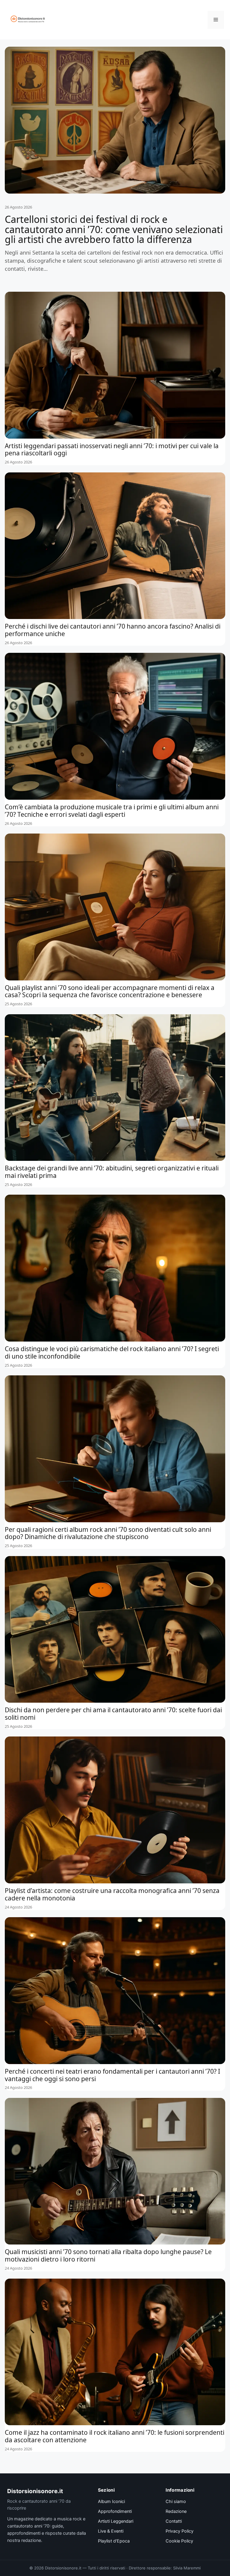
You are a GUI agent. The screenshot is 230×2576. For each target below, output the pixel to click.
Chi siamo (176, 2502)
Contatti (174, 2521)
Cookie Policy (179, 2541)
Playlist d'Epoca (114, 2541)
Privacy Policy (180, 2531)
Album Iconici (111, 2502)
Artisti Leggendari (116, 2521)
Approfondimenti (115, 2511)
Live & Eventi (111, 2531)
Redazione (176, 2511)
